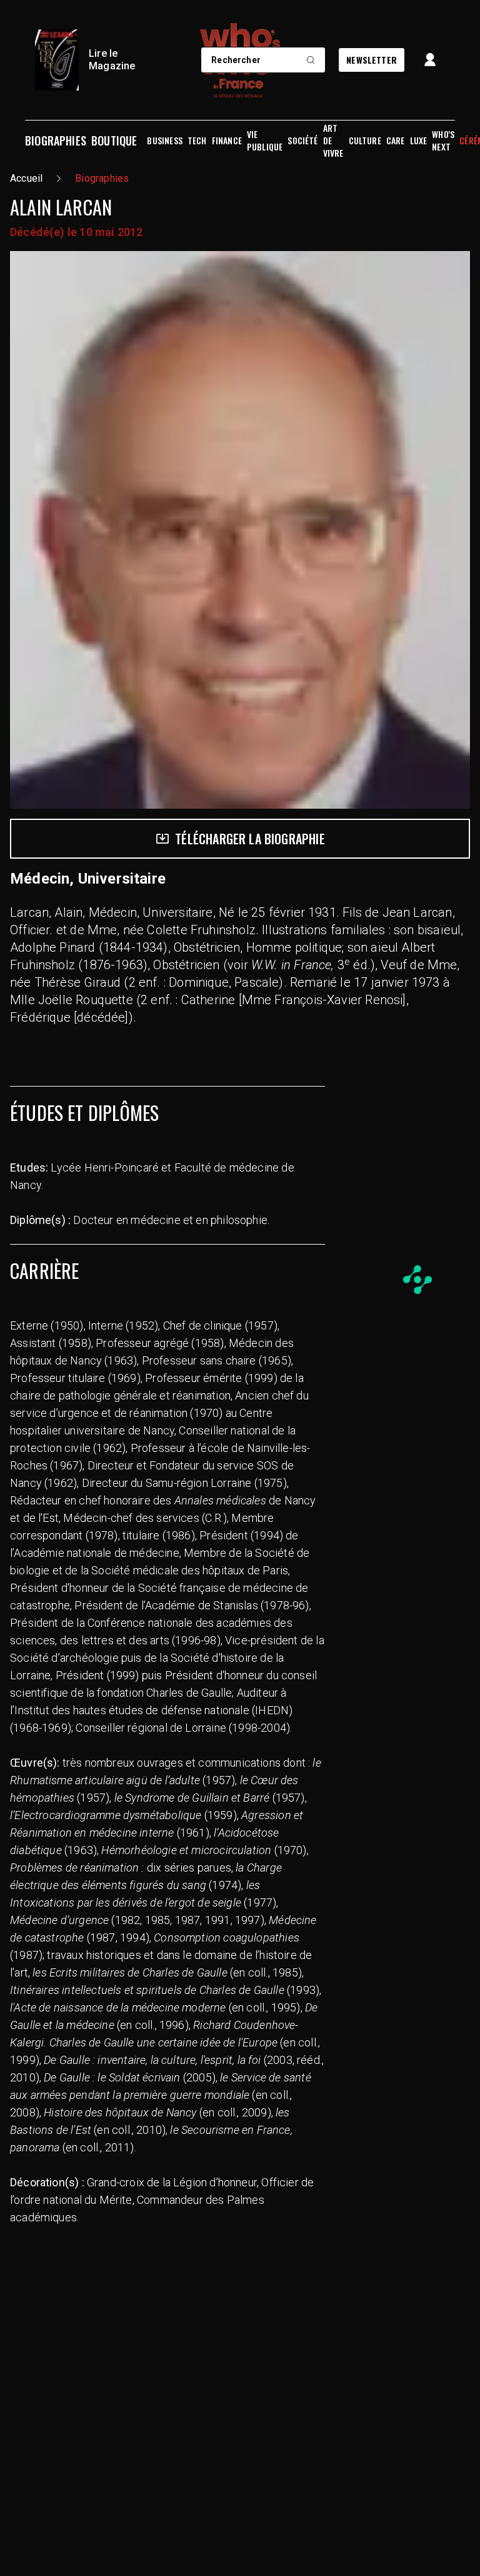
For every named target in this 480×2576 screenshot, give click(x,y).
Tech (197, 141)
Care (396, 141)
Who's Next (443, 141)
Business (164, 141)
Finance (227, 141)
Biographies (56, 141)
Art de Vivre (333, 141)
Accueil (26, 178)
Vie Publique (265, 141)
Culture (365, 141)
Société (302, 141)
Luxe (419, 141)
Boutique (114, 141)
